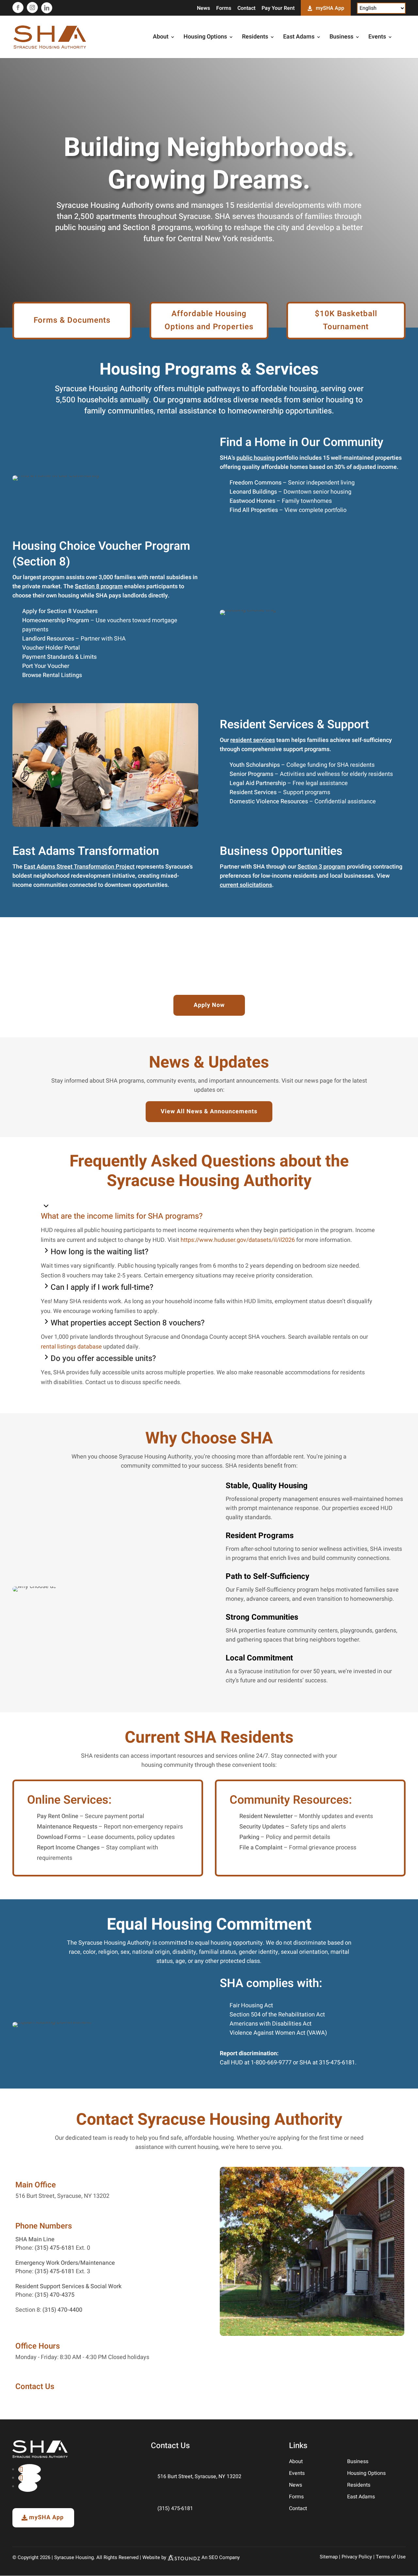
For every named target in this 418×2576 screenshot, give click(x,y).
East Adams (299, 38)
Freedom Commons (256, 483)
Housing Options (205, 38)
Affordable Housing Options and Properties (209, 320)
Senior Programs (251, 774)
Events (377, 38)
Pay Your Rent (278, 9)
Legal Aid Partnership (258, 783)
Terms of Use (391, 2557)
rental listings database (71, 1347)
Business (341, 38)
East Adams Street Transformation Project (79, 867)
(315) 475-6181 (55, 2248)
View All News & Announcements (209, 1111)
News (203, 9)
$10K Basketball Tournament (346, 320)
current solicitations (246, 885)
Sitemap (329, 2557)
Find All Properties (254, 510)
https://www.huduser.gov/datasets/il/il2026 (238, 1240)
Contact (246, 9)
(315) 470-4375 (55, 2295)
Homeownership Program (56, 620)
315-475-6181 (337, 2063)
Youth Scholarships (255, 765)
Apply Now (209, 1005)
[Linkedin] (47, 8)
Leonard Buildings (253, 492)
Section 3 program (322, 867)
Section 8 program (99, 586)
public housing (256, 458)
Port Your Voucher (46, 666)
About (161, 38)
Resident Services (253, 792)
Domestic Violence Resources (269, 802)
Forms (224, 9)
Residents (255, 38)
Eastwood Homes (252, 501)
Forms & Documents (72, 320)
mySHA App (330, 8)
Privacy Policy (357, 2557)
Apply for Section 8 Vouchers (60, 611)
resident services (253, 740)
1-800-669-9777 (271, 2063)
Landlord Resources (48, 639)
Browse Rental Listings (52, 675)
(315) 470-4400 (62, 2310)
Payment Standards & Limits (59, 657)
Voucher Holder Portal (51, 648)
